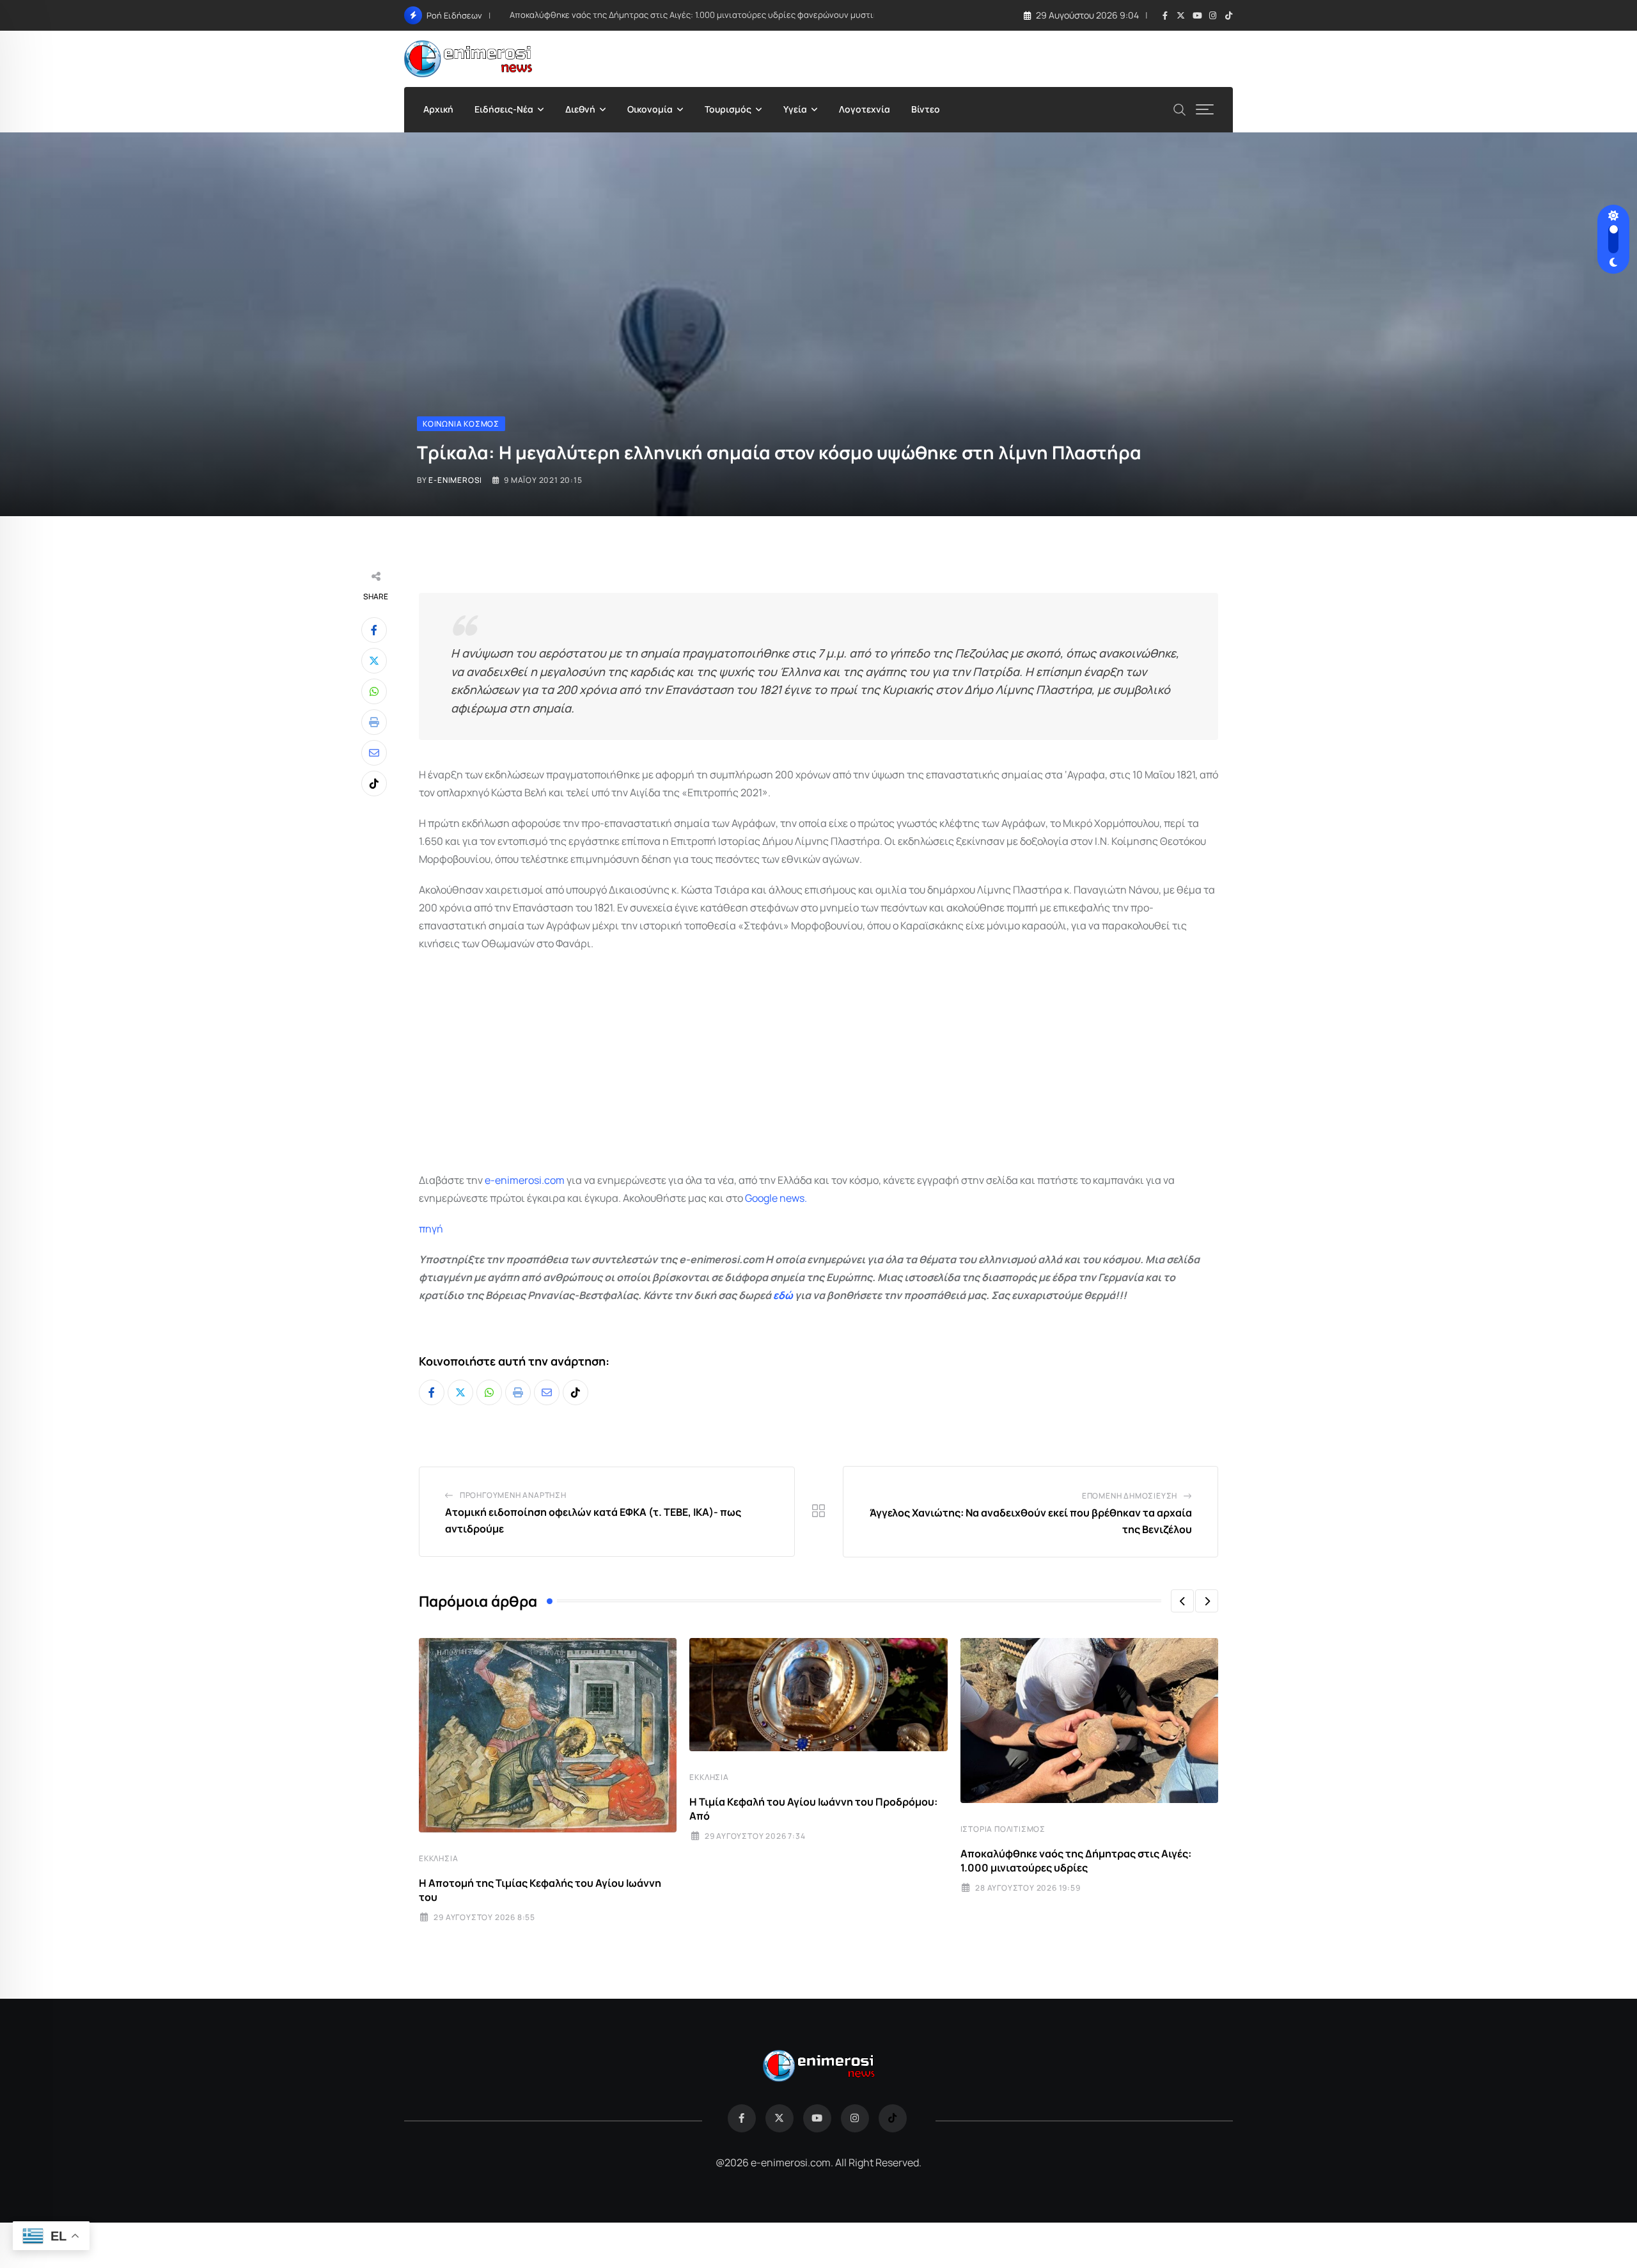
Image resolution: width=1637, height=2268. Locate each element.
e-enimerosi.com (525, 1180)
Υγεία (795, 109)
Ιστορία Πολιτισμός (1003, 1829)
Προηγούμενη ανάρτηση (513, 1495)
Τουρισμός (728, 109)
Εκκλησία (438, 1858)
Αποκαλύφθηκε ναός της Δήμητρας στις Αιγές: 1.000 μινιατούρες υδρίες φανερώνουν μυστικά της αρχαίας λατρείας (740, 15)
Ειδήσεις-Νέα (504, 109)
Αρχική (438, 109)
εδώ (783, 1295)
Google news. (776, 1198)
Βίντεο (926, 109)
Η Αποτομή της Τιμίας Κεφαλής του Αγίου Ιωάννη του (540, 1890)
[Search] (1180, 108)
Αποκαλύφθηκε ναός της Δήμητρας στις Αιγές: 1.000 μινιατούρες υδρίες (1076, 1861)
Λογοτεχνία (865, 109)
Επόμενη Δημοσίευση (1130, 1496)
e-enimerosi (455, 480)
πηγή (431, 1229)
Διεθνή (580, 109)
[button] (1182, 1601)
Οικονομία (650, 109)
